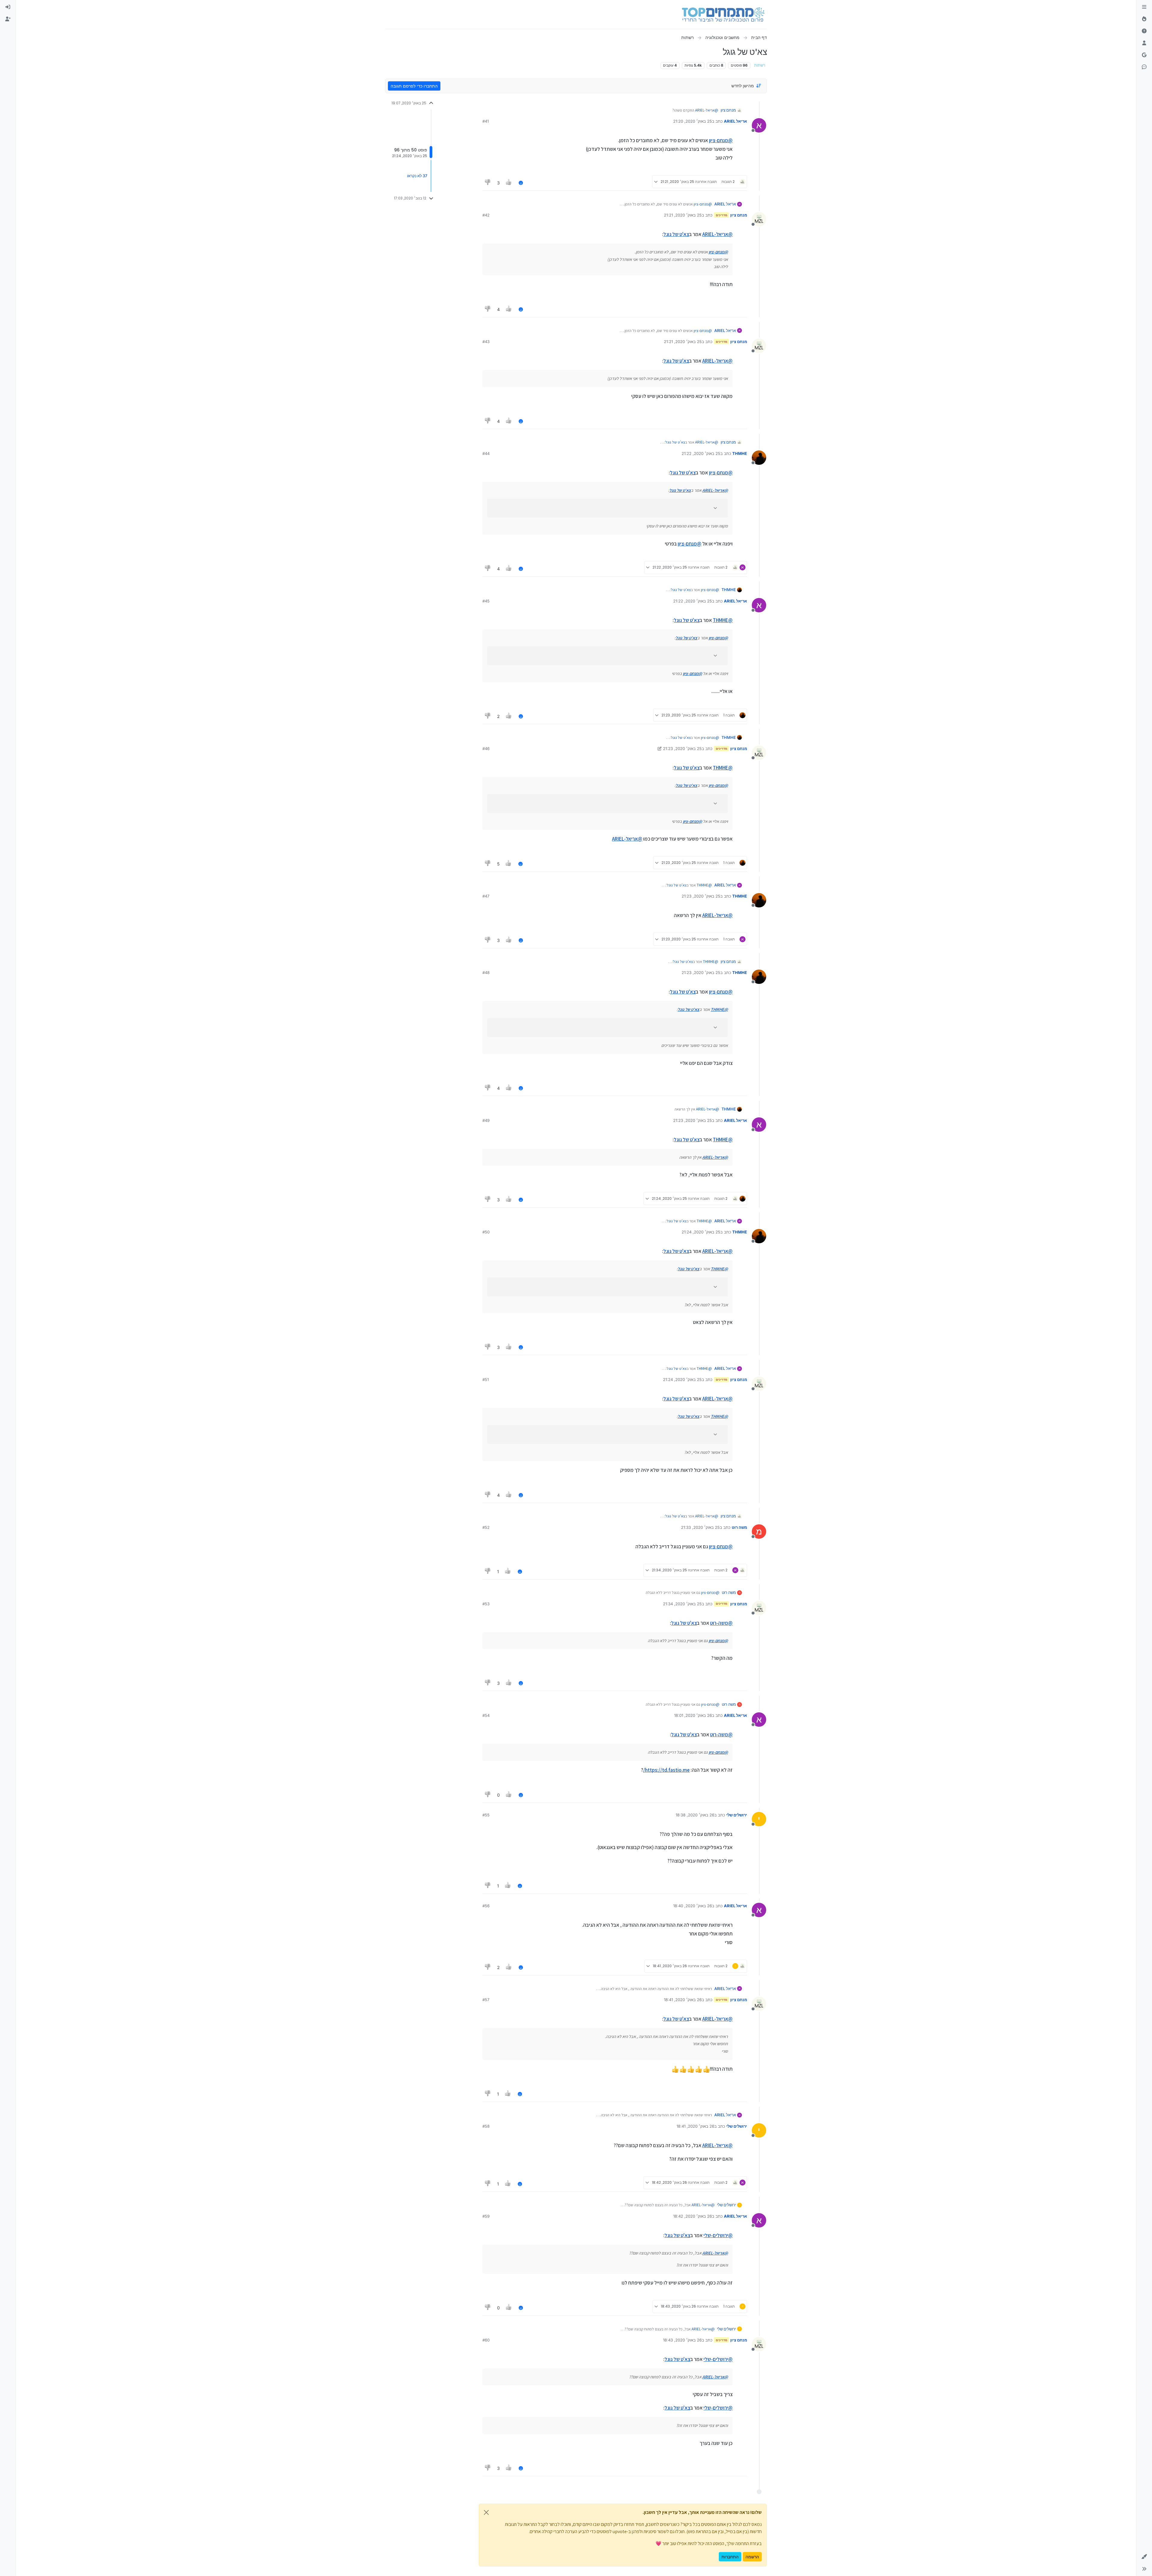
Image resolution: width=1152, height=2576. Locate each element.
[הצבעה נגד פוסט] (488, 183)
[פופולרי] (1144, 19)
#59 (486, 2216)
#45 (486, 601)
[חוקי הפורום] (1144, 7)
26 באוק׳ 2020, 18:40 (693, 1906)
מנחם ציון (728, 110)
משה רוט (739, 1527)
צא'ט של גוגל (676, 234)
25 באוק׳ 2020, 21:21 (683, 215)
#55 (486, 1815)
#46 (486, 749)
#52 (486, 1527)
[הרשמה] (8, 19)
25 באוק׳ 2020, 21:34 (682, 1604)
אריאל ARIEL (735, 121)
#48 (486, 973)
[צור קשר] (1144, 67)
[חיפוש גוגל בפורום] (1144, 55)
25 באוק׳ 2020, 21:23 (682, 749)
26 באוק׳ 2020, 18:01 (693, 1715)
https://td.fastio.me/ (666, 1770)
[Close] (486, 2512)
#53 (486, 1604)
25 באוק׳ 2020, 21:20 (693, 121)
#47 (486, 896)
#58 (486, 2126)
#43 (486, 342)
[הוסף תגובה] (521, 183)
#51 (486, 1379)
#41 (486, 121)
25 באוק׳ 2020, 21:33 (700, 1527)
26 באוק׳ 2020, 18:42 (693, 2216)
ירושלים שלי (737, 1815)
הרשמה (752, 2557)
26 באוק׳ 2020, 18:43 (682, 2340)
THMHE (740, 453)
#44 (486, 453)
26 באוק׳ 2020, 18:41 (683, 2000)
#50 (486, 1232)
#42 (486, 215)
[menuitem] (8, 7)
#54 (486, 1715)
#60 (486, 2340)
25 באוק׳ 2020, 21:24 (701, 1232)
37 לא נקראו (417, 176)
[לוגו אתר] (723, 14)
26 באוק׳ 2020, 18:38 (695, 1815)
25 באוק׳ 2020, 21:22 (701, 453)
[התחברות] (8, 7)
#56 (486, 1906)
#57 (486, 2000)
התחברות (730, 2557)
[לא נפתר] (1144, 31)
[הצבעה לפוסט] (509, 183)
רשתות (760, 65)
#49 (486, 1120)
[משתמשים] (1144, 43)
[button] (1144, 2557)
